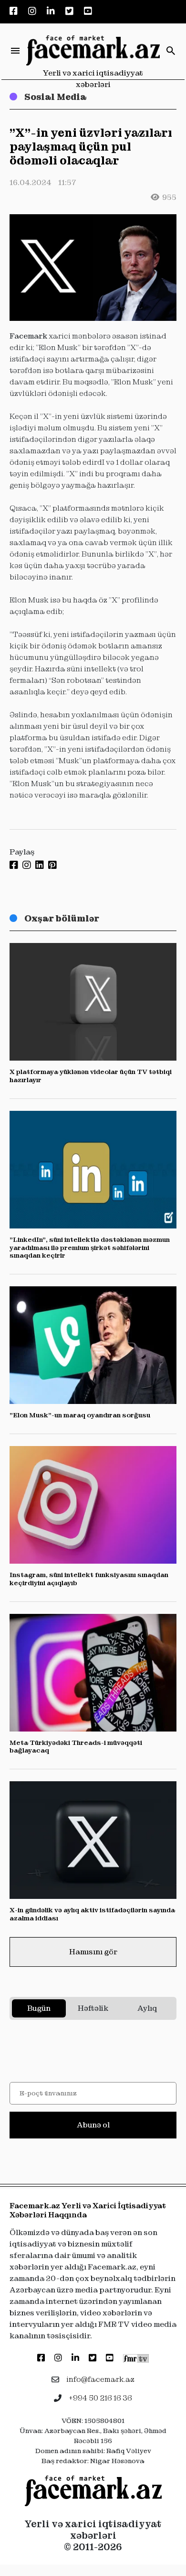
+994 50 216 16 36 (100, 2398)
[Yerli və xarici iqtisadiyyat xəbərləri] (93, 51)
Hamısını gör (93, 1952)
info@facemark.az (100, 2379)
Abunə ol (93, 2125)
